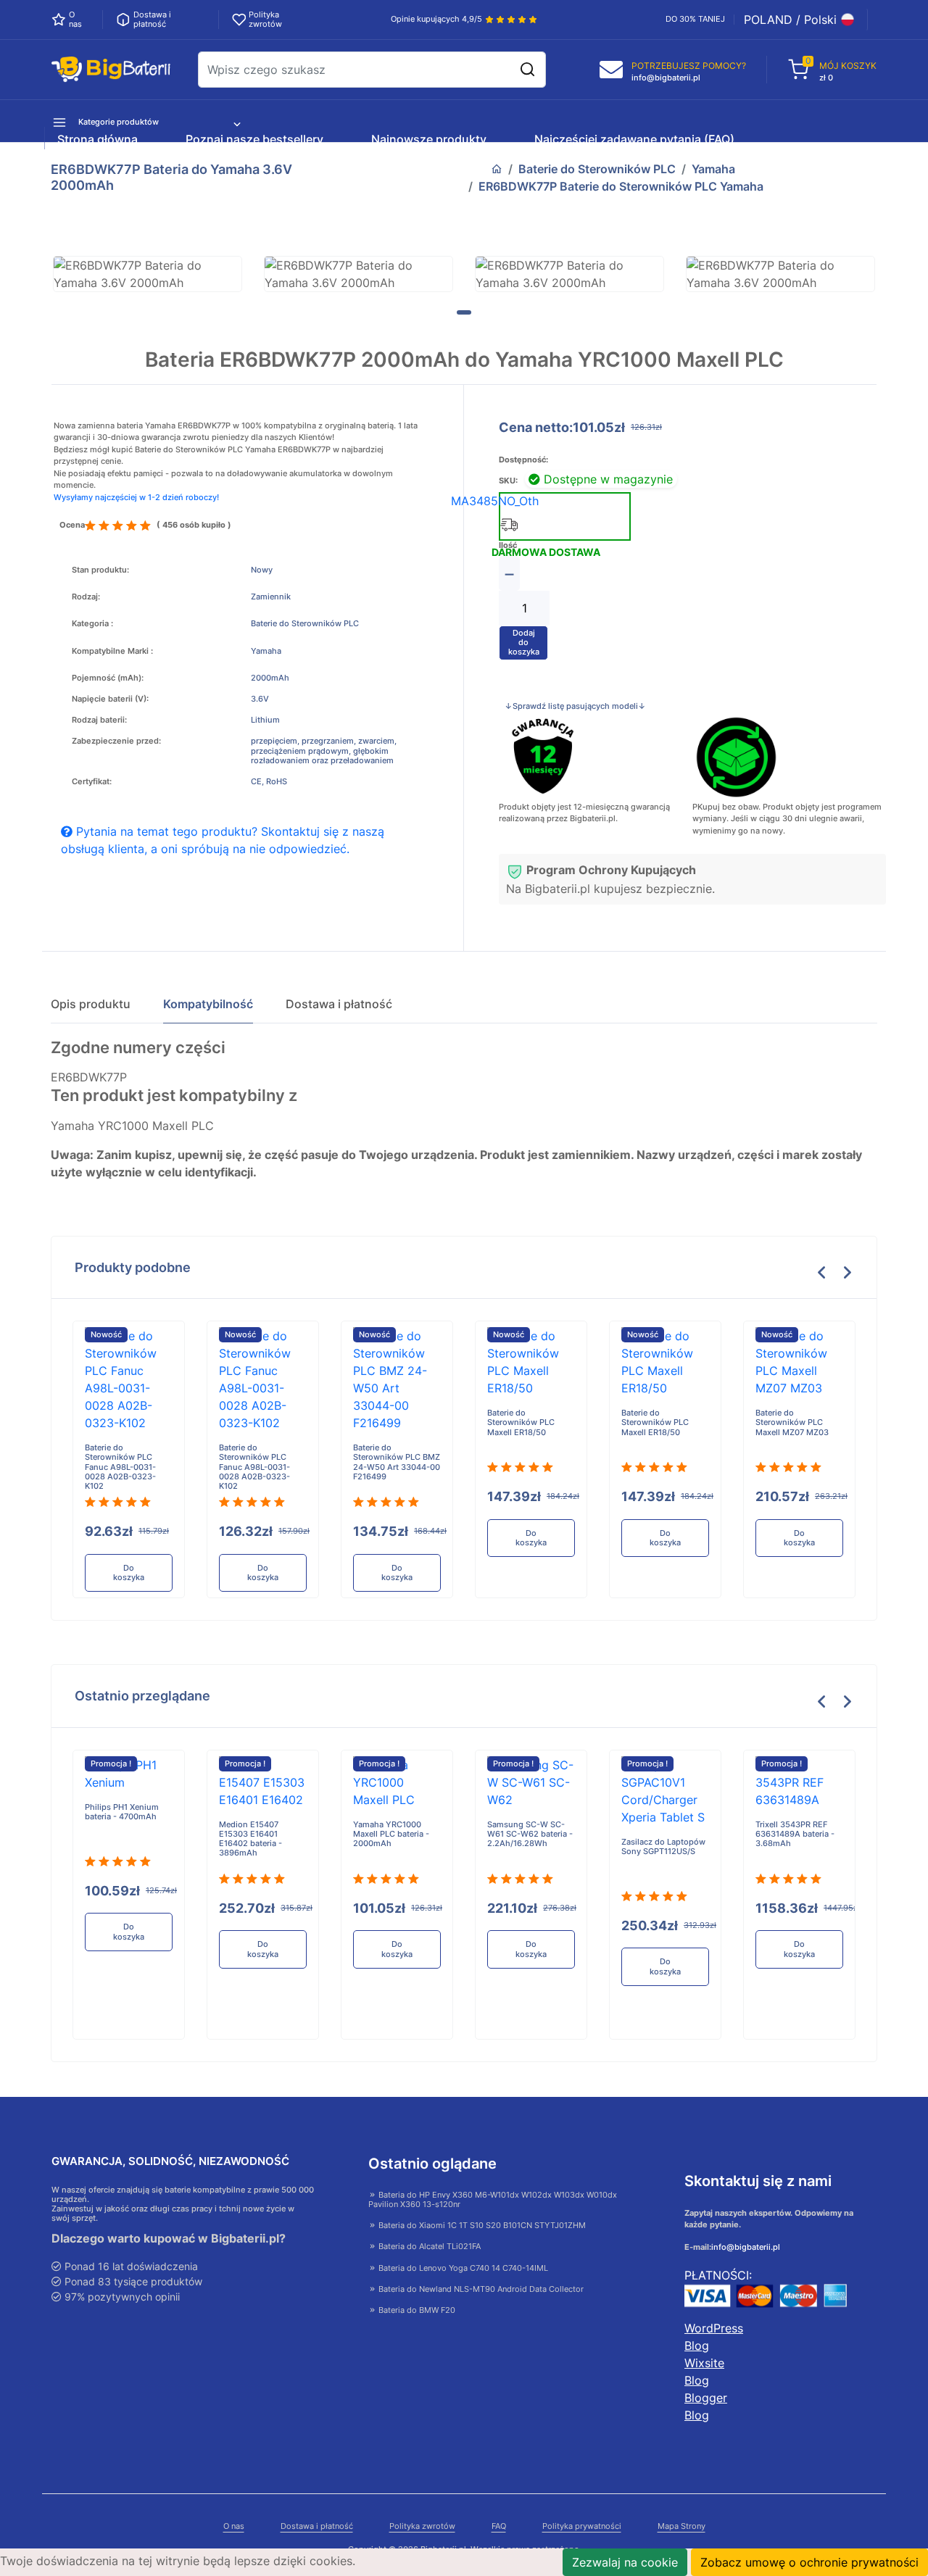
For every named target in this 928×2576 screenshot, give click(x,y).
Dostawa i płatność (317, 2526)
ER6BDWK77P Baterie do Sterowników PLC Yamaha (621, 186)
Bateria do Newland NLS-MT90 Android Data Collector (480, 2289)
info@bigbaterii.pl (746, 2247)
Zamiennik (271, 597)
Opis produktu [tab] (91, 1004)
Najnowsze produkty (429, 139)
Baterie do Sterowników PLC (597, 169)
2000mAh (270, 678)
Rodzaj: (86, 597)
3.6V (260, 699)
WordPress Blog (714, 2337)
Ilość (508, 545)
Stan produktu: (100, 570)
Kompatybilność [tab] (208, 1004)
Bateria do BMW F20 (416, 2310)
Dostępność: (523, 460)
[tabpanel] (148, 274)
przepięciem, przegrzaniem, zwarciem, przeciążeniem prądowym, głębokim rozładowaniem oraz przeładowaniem (324, 751)
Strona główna (98, 139)
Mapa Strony (681, 2526)
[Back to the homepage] (497, 169)
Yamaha (713, 169)
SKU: (508, 481)
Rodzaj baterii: (99, 720)
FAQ (499, 2526)
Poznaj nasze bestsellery (254, 139)
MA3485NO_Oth (495, 501)
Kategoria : (92, 624)
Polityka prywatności (582, 2526)
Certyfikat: (92, 782)
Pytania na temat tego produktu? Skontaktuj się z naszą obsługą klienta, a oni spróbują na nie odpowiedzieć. (223, 840)
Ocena (72, 525)
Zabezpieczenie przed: (116, 741)
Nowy (262, 570)
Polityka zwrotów (422, 2526)
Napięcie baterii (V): (110, 699)
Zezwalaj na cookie (625, 2562)
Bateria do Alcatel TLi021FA (428, 2246)
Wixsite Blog (704, 2372)
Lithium (265, 720)
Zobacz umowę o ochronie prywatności (809, 2562)
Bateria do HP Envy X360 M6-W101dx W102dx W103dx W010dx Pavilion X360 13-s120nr (493, 2199)
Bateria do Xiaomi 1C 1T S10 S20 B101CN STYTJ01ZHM (481, 2225)
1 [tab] (464, 312)
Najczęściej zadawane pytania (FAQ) (634, 139)
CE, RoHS (269, 782)
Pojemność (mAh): (108, 678)
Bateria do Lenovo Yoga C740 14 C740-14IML (462, 2268)
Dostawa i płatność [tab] (339, 1004)
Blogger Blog (706, 2406)
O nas (234, 2526)
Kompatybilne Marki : (112, 651)
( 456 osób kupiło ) (194, 525)
